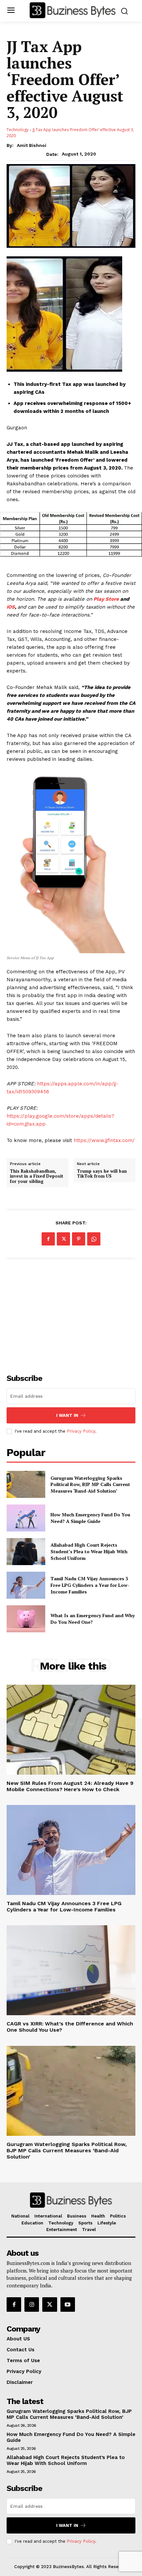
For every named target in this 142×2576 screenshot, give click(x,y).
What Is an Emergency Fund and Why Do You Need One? (93, 1619)
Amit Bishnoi (32, 145)
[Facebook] (48, 1239)
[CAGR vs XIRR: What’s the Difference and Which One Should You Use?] (71, 1970)
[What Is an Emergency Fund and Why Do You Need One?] (26, 1619)
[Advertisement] (71, 1312)
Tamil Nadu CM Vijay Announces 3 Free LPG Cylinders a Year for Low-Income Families (90, 1585)
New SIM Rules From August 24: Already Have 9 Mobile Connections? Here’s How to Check (70, 1786)
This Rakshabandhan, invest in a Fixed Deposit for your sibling (36, 1176)
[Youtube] (68, 2304)
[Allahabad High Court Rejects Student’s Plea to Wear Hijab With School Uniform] (26, 1552)
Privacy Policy (81, 1431)
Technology (18, 130)
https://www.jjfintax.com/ (104, 1140)
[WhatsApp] (94, 1239)
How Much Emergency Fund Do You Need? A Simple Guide (90, 1518)
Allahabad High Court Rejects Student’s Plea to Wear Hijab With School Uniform (89, 1551)
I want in (67, 1415)
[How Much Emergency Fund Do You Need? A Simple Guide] (26, 1518)
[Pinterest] (79, 1239)
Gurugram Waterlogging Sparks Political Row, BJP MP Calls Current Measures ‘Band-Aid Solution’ (90, 1484)
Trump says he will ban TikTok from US (102, 1174)
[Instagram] (32, 2304)
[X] (63, 1239)
